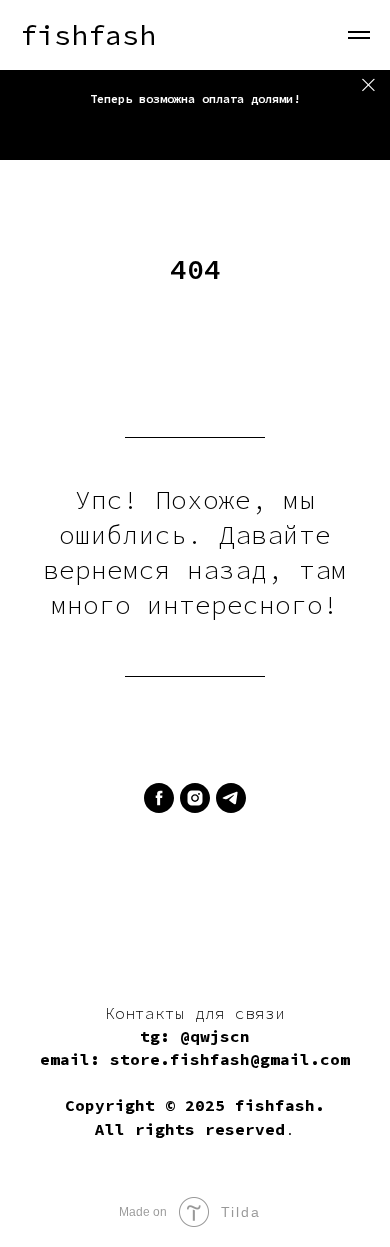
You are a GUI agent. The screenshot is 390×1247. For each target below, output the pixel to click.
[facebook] (159, 798)
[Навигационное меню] (359, 35)
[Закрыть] (368, 84)
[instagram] (195, 798)
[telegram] (231, 798)
